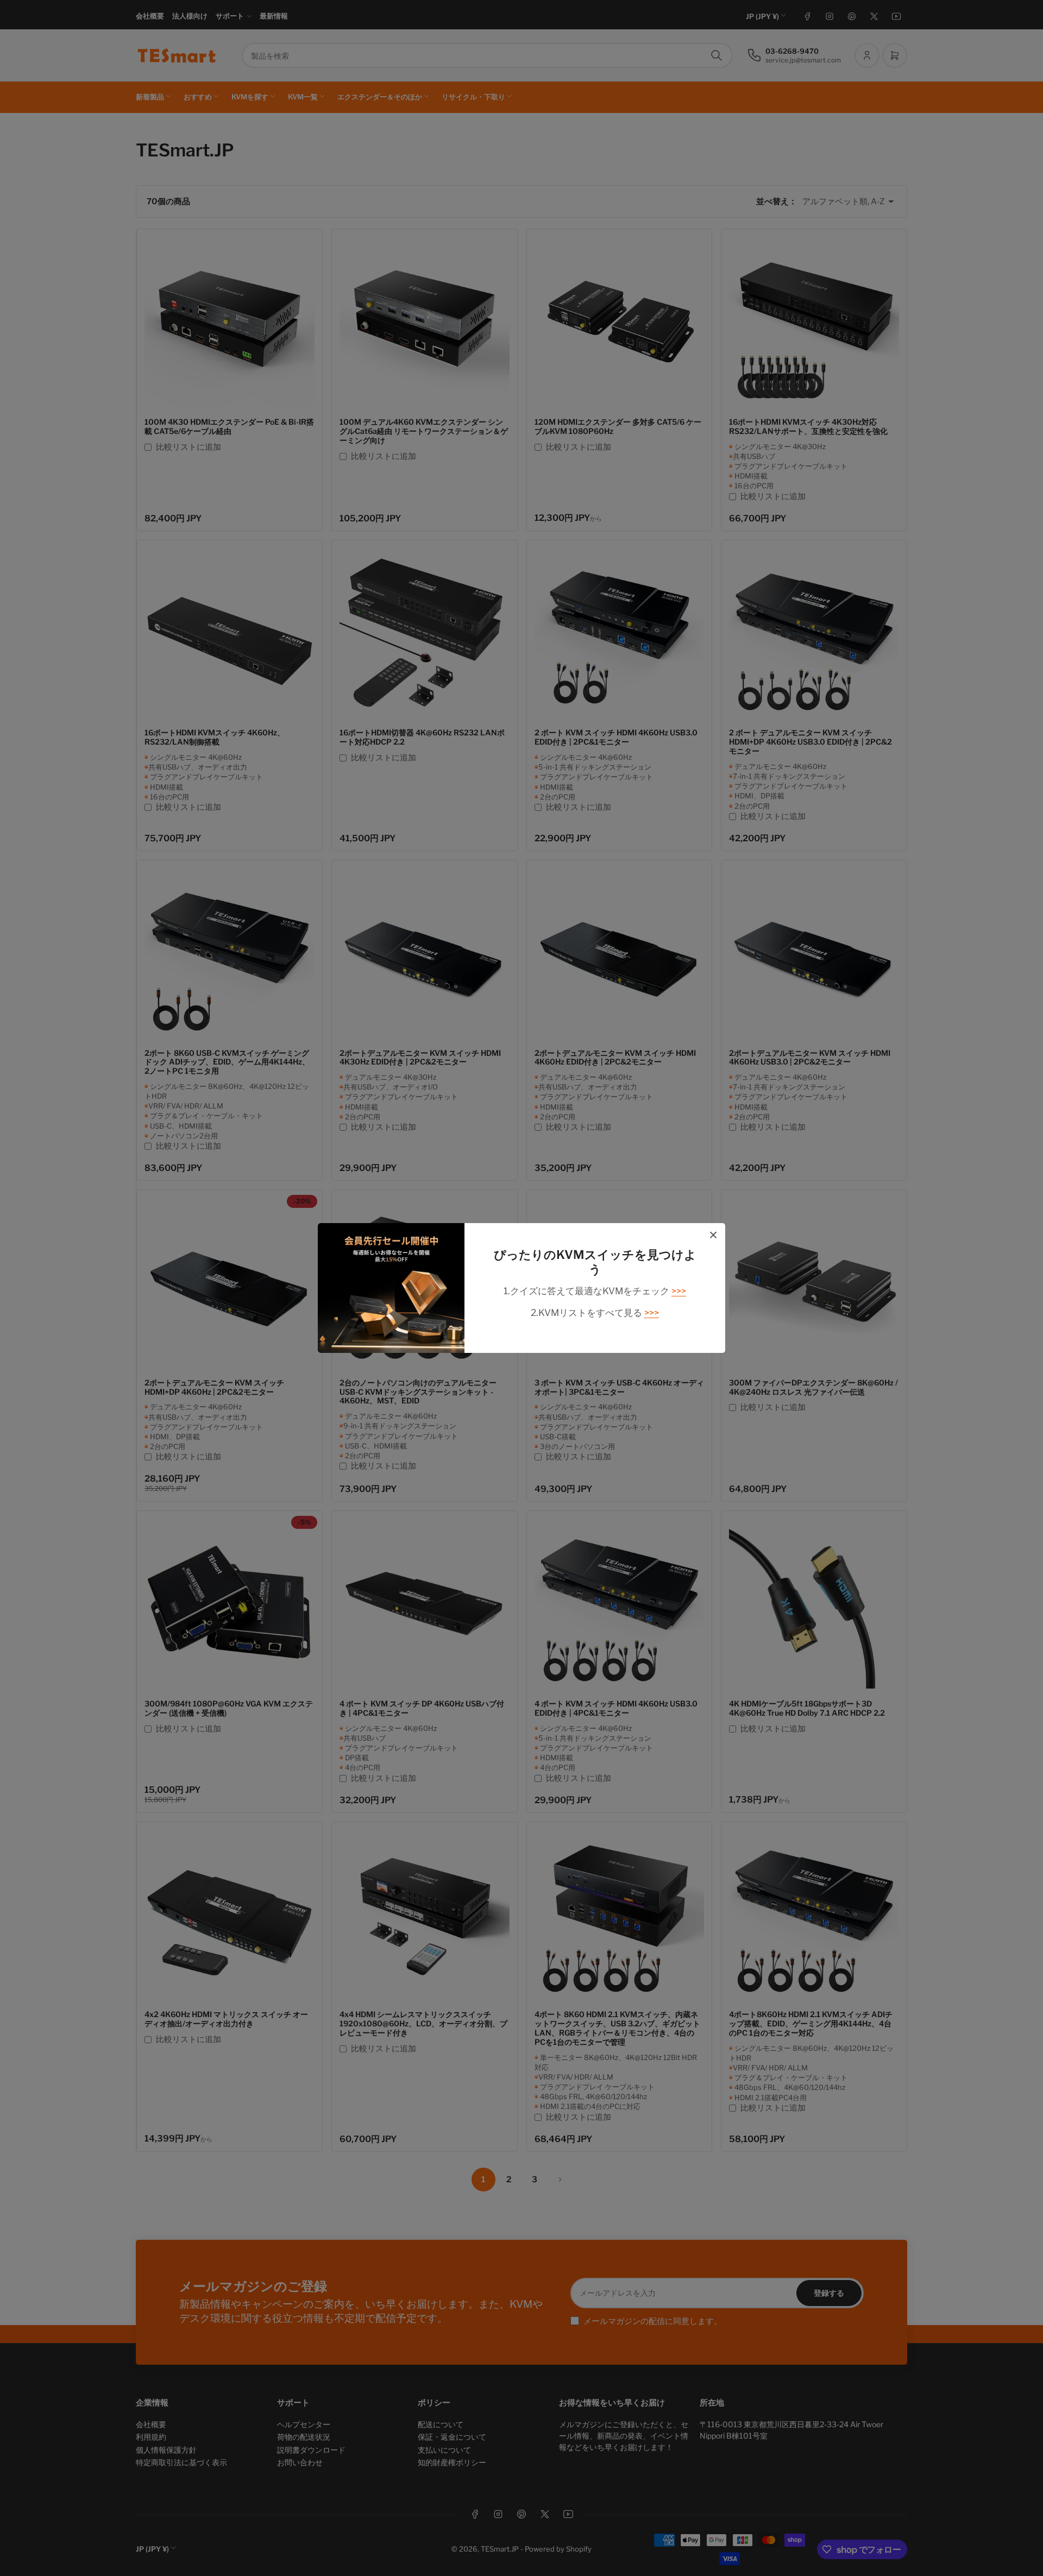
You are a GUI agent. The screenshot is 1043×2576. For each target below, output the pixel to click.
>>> (679, 1291)
